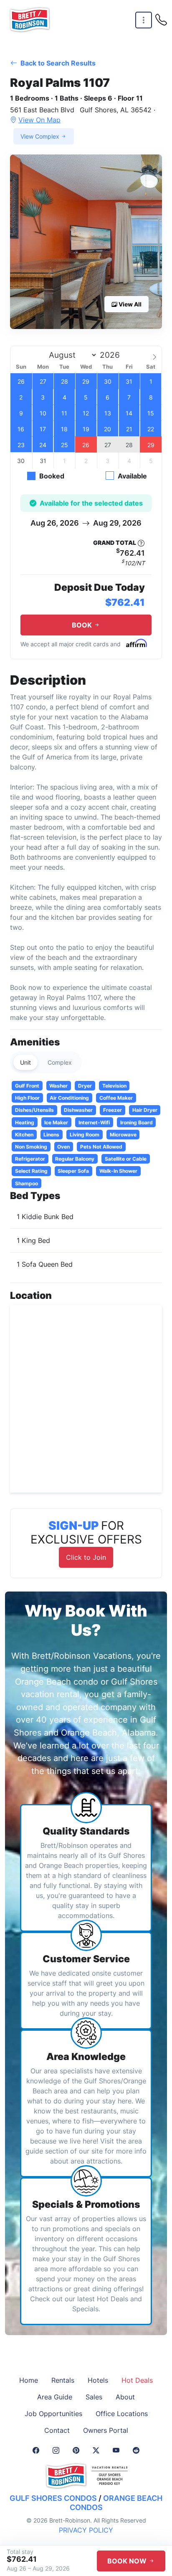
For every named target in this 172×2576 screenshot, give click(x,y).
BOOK (83, 625)
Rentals (63, 2380)
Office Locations (122, 2414)
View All (129, 304)
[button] (86, 242)
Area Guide (55, 2397)
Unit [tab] (25, 1062)
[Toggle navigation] (144, 20)
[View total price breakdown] (141, 543)
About (125, 2397)
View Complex (41, 136)
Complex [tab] (60, 1062)
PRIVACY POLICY (86, 2530)
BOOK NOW (128, 2561)
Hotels (98, 2380)
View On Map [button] (39, 120)
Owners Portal (106, 2430)
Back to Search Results (57, 63)
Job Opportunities (53, 2414)
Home (29, 2380)
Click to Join (86, 1557)
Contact (57, 2430)
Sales (94, 2397)
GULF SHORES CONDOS (53, 2498)
